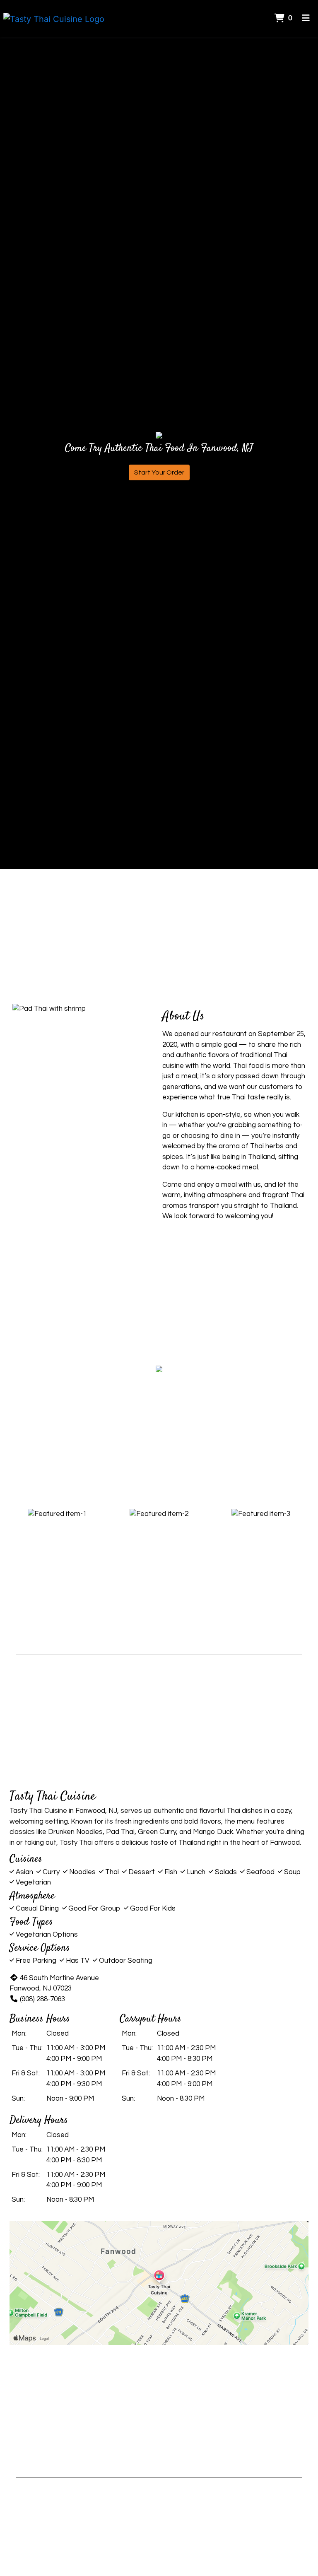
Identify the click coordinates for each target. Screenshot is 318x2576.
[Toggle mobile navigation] (306, 19)
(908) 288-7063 (42, 1999)
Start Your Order (159, 472)
